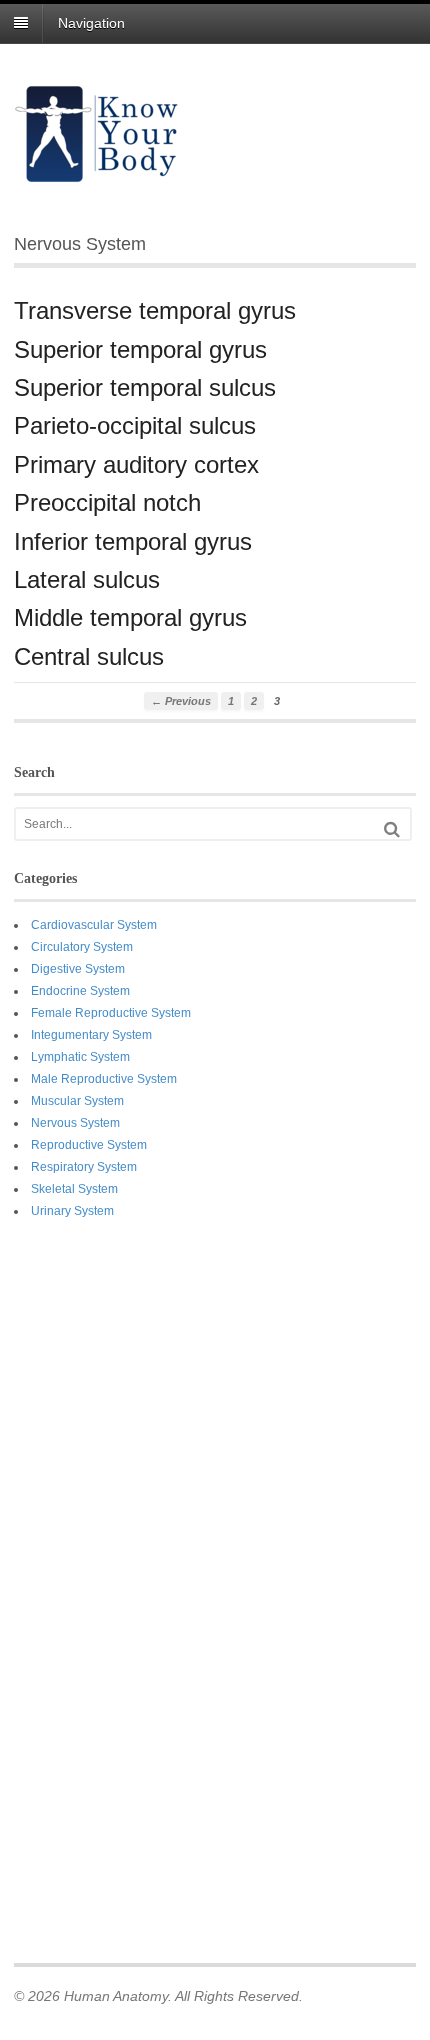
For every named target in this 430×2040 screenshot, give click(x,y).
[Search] (392, 829)
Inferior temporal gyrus (133, 541)
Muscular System (77, 1101)
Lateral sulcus (87, 579)
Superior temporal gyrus (140, 349)
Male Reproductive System (104, 1079)
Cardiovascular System (94, 925)
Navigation (91, 23)
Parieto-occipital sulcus (135, 425)
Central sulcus (89, 656)
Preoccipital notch (107, 502)
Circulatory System (82, 947)
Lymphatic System (80, 1057)
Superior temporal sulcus (145, 387)
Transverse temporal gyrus (155, 310)
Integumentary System (91, 1035)
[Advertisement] (94, 1588)
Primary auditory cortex (136, 464)
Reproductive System (89, 1145)
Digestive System (78, 969)
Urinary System (72, 1211)
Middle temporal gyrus (130, 617)
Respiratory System (84, 1167)
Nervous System (75, 1123)
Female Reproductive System (111, 1013)
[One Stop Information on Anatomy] (97, 173)
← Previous (181, 701)
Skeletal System (74, 1189)
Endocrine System (80, 991)
